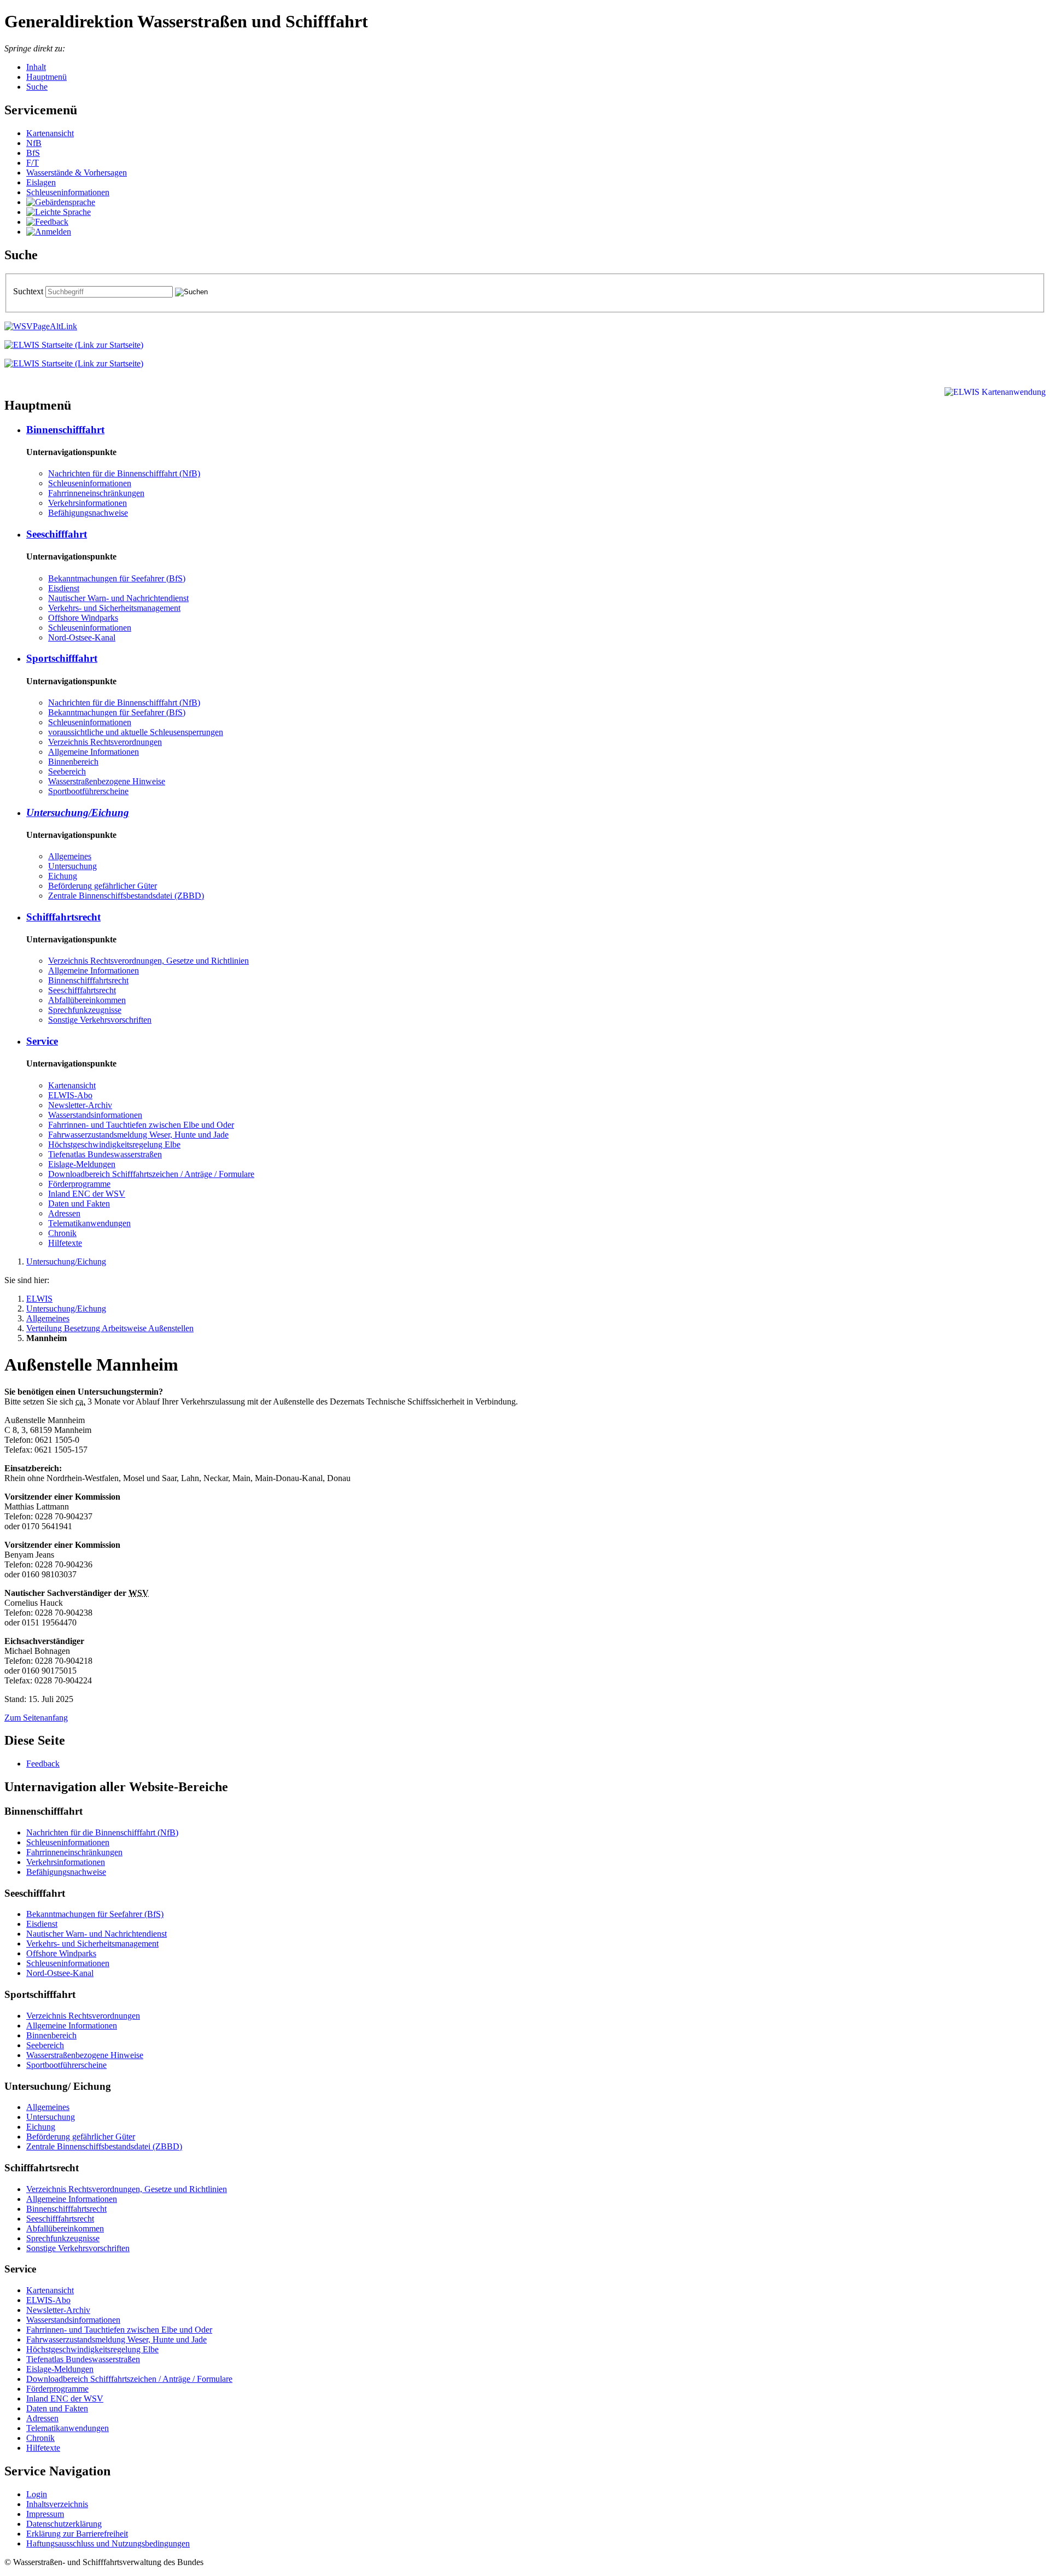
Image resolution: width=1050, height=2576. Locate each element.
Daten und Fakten (79, 1204)
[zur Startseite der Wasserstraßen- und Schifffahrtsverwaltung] (41, 326)
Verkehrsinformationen (87, 503)
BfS (33, 153)
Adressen (64, 1213)
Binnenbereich (73, 762)
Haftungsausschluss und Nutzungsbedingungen (108, 2543)
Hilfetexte (65, 1243)
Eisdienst (64, 588)
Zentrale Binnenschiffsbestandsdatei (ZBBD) (126, 896)
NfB (34, 143)
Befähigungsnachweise (88, 513)
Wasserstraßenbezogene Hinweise (107, 781)
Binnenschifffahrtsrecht (88, 980)
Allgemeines (70, 856)
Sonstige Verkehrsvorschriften (100, 1020)
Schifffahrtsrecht (63, 917)
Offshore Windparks (83, 618)
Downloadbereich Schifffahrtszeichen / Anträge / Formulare (151, 1174)
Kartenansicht (50, 133)
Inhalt (36, 67)
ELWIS (39, 1299)
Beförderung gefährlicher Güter (103, 886)
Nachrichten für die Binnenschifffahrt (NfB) (124, 473)
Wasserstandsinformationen (95, 1115)
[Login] (49, 232)
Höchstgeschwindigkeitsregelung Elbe (114, 1144)
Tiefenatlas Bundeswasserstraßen (105, 1154)
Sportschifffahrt (62, 658)
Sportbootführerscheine (88, 791)
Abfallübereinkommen (87, 1000)
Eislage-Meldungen (82, 1164)
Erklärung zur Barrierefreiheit (77, 2534)
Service (42, 1041)
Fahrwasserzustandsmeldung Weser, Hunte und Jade (138, 1135)
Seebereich (67, 771)
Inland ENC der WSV (87, 1194)
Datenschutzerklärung (64, 2524)
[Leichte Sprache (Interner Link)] (59, 212)
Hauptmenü (46, 77)
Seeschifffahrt (57, 534)
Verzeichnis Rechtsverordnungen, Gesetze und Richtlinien (148, 961)
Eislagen (41, 182)
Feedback (43, 1764)
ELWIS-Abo (70, 1095)
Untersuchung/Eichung (78, 812)
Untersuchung (72, 866)
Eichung (63, 876)
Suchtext (29, 291)
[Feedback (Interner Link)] (47, 222)
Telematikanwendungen (89, 1223)
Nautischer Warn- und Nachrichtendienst (118, 598)
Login (37, 2494)
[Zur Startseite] (74, 345)
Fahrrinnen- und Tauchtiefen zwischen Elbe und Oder (141, 1125)
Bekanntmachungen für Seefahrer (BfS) (117, 578)
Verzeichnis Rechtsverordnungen (105, 742)
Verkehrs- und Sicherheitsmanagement (114, 608)
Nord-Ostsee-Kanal (82, 637)
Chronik (62, 1233)
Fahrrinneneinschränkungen (96, 493)
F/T (33, 163)
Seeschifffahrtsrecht (82, 990)
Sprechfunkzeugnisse (85, 1010)
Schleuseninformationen (68, 192)
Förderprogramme (79, 1184)
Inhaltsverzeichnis (57, 2504)
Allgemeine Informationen (94, 752)
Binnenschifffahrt (65, 430)
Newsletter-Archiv (80, 1105)
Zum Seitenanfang (36, 1718)
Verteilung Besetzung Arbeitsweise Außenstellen (110, 1328)
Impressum (45, 2514)
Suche (37, 87)
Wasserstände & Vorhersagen (77, 173)
